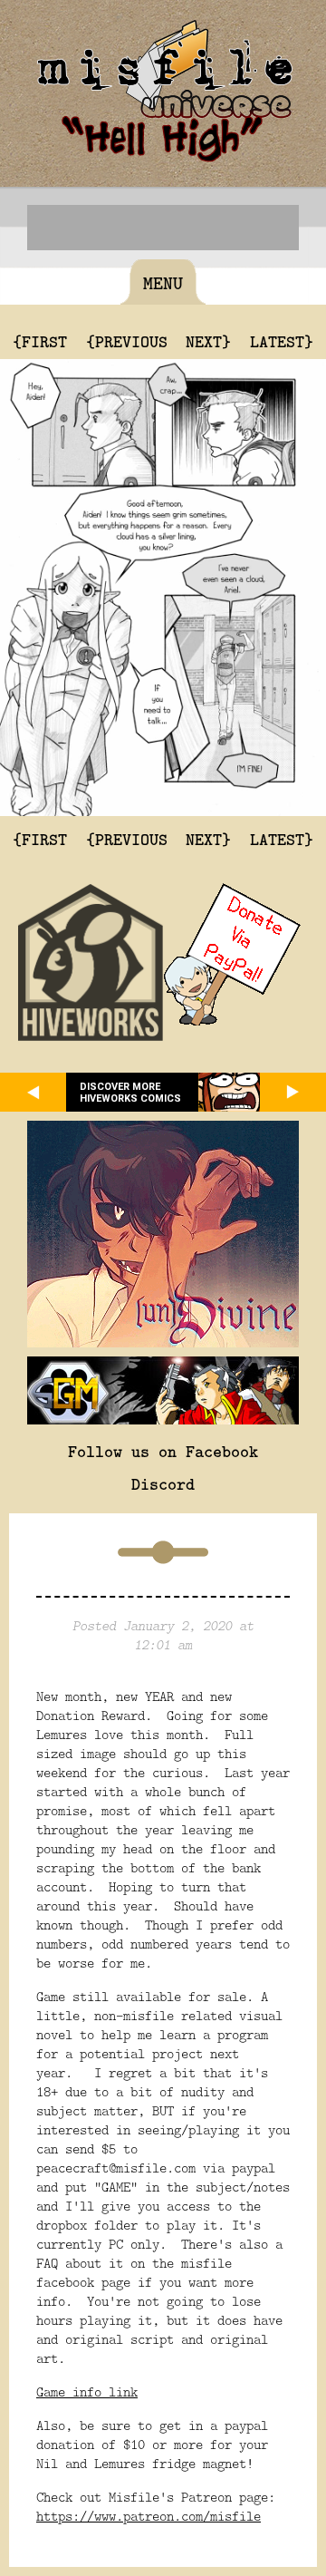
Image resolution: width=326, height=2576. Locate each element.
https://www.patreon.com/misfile (149, 2516)
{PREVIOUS (127, 341)
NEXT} (208, 341)
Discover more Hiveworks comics (130, 1093)
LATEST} (282, 341)
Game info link (87, 2391)
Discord (163, 1483)
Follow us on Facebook (163, 1451)
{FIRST (40, 341)
